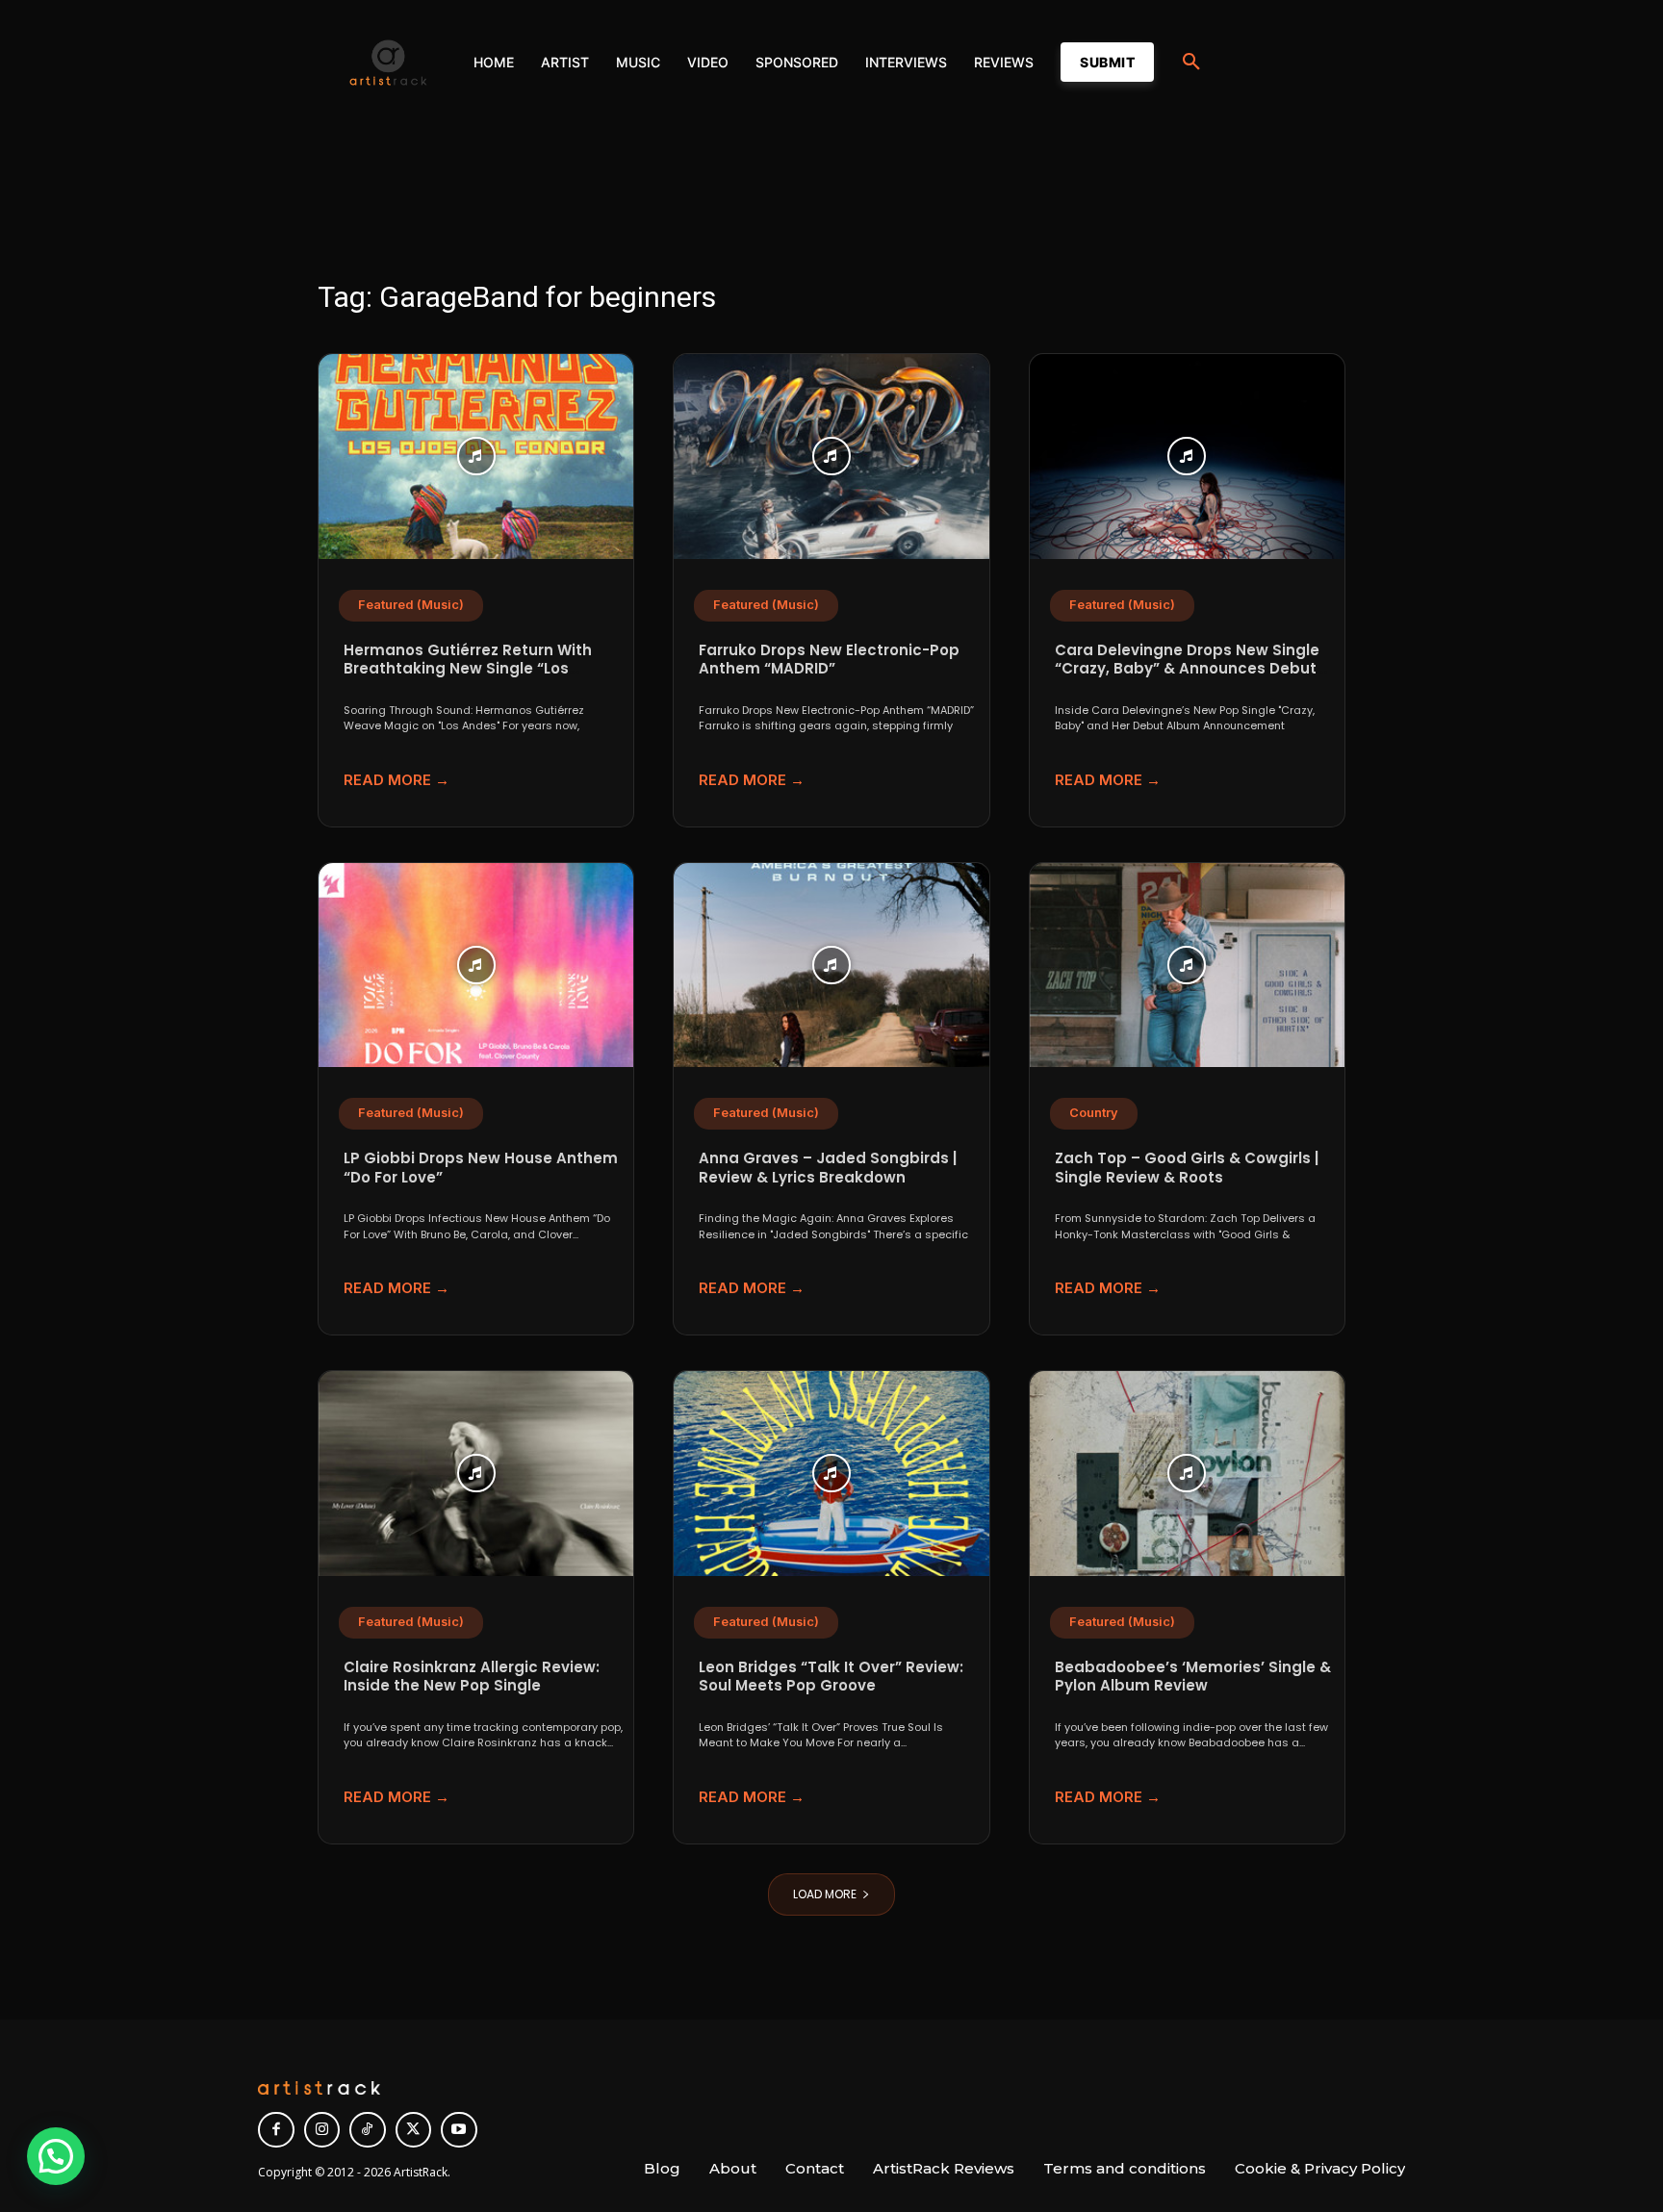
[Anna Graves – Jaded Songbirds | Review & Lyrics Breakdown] (831, 966)
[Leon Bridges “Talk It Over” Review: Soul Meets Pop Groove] (831, 1474)
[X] (414, 2130)
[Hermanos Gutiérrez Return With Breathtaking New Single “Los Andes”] (476, 457)
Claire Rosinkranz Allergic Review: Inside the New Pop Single (472, 1677)
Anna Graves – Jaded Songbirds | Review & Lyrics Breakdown (828, 1168)
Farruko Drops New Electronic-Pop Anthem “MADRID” (829, 660)
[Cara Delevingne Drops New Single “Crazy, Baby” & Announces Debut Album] (1187, 457)
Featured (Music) (411, 605)
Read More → (397, 780)
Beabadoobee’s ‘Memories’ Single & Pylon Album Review (1193, 1677)
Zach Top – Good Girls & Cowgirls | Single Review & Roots (1187, 1168)
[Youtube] (459, 2130)
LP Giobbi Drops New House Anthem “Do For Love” (481, 1168)
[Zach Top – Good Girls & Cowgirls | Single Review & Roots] (1187, 966)
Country (1094, 1113)
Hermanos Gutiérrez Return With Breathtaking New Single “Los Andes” (468, 669)
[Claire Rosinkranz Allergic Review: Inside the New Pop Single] (476, 1474)
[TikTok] (368, 2130)
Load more (825, 1894)
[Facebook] (276, 2130)
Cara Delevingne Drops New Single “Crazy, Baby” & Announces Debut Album (1187, 669)
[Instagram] (322, 2130)
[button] (1191, 63)
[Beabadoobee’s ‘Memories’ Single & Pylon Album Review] (1187, 1474)
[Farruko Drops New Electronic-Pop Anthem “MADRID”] (831, 457)
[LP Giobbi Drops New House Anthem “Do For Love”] (476, 966)
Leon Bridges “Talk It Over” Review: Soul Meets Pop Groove (831, 1677)
